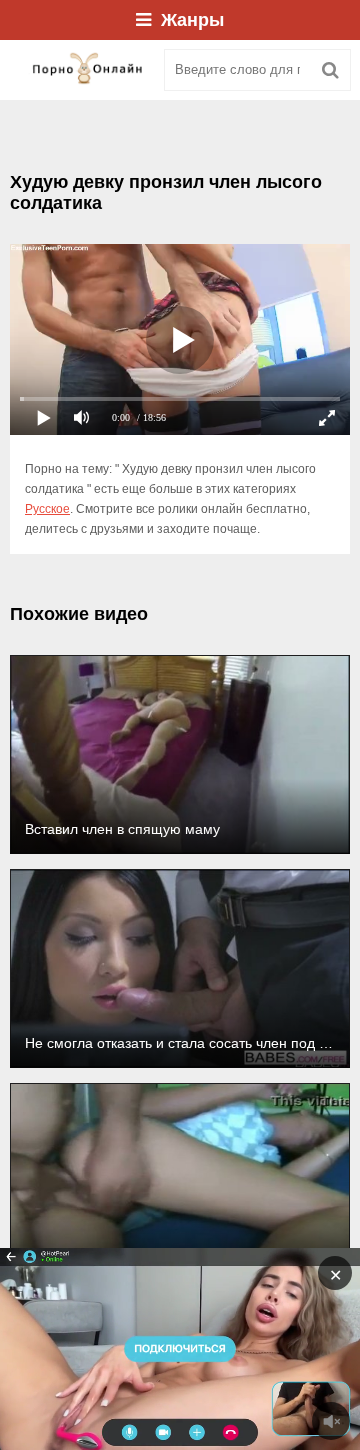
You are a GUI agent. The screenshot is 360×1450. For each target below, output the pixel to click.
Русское (47, 509)
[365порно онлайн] (80, 70)
